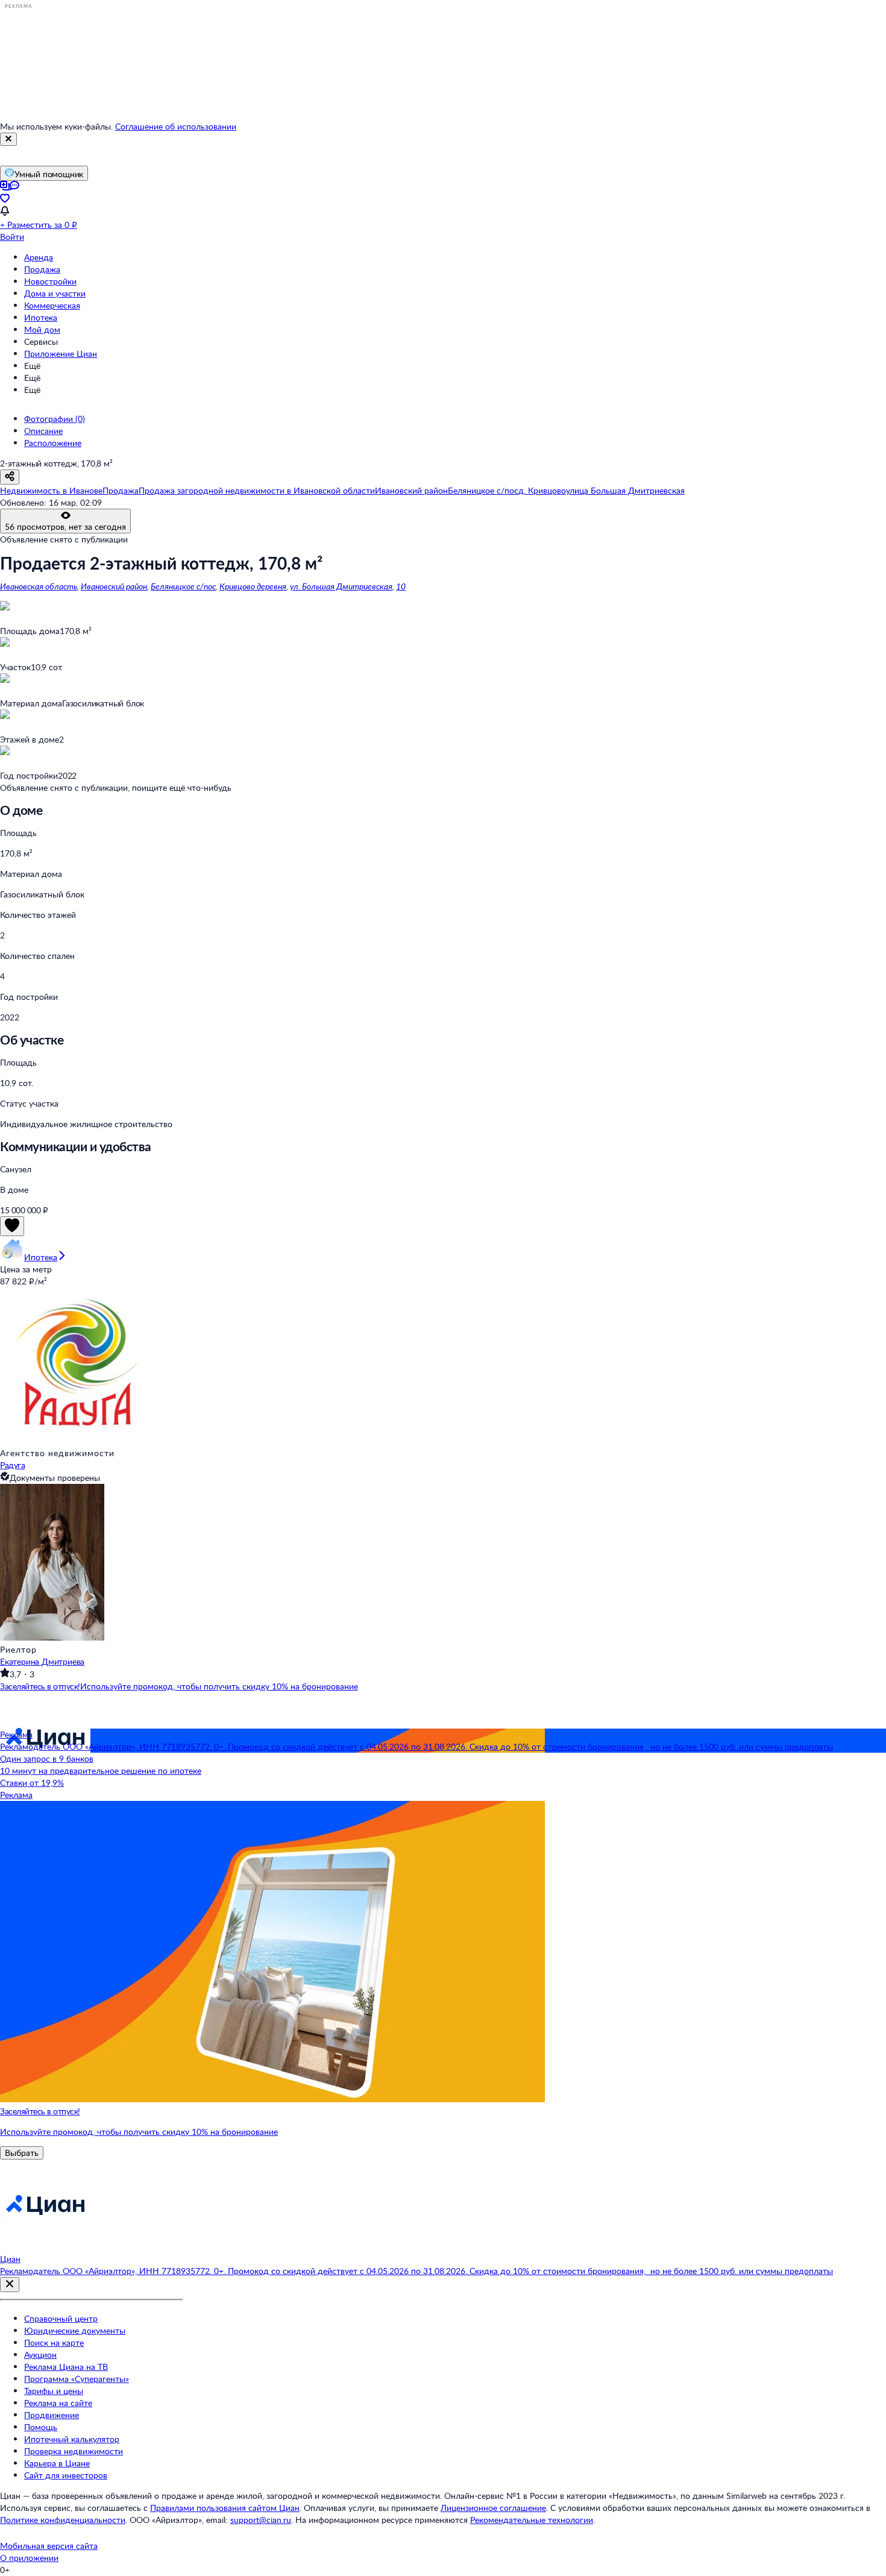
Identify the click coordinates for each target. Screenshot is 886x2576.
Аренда (39, 257)
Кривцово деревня (253, 586)
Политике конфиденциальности (63, 2520)
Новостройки (50, 281)
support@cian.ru (261, 2520)
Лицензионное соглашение (493, 2508)
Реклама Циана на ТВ (66, 2367)
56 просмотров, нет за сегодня (65, 526)
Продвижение (52, 2415)
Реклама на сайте (58, 2403)
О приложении (29, 2558)
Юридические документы (75, 2330)
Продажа (42, 269)
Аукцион (40, 2355)
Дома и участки (55, 293)
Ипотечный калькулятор (72, 2439)
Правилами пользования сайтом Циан (225, 2508)
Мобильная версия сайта (49, 2546)
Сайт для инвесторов (66, 2475)
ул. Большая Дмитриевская (341, 586)
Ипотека (41, 317)
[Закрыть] (8, 139)
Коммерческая (52, 305)
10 (401, 586)
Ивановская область (39, 586)
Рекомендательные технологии (532, 2520)
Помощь (41, 2427)
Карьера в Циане (57, 2463)
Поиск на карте (54, 2342)
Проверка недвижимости (74, 2451)
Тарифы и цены (54, 2391)
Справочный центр (61, 2318)
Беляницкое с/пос (183, 586)
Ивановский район (114, 586)
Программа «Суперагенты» (77, 2379)
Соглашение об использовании (176, 126)
